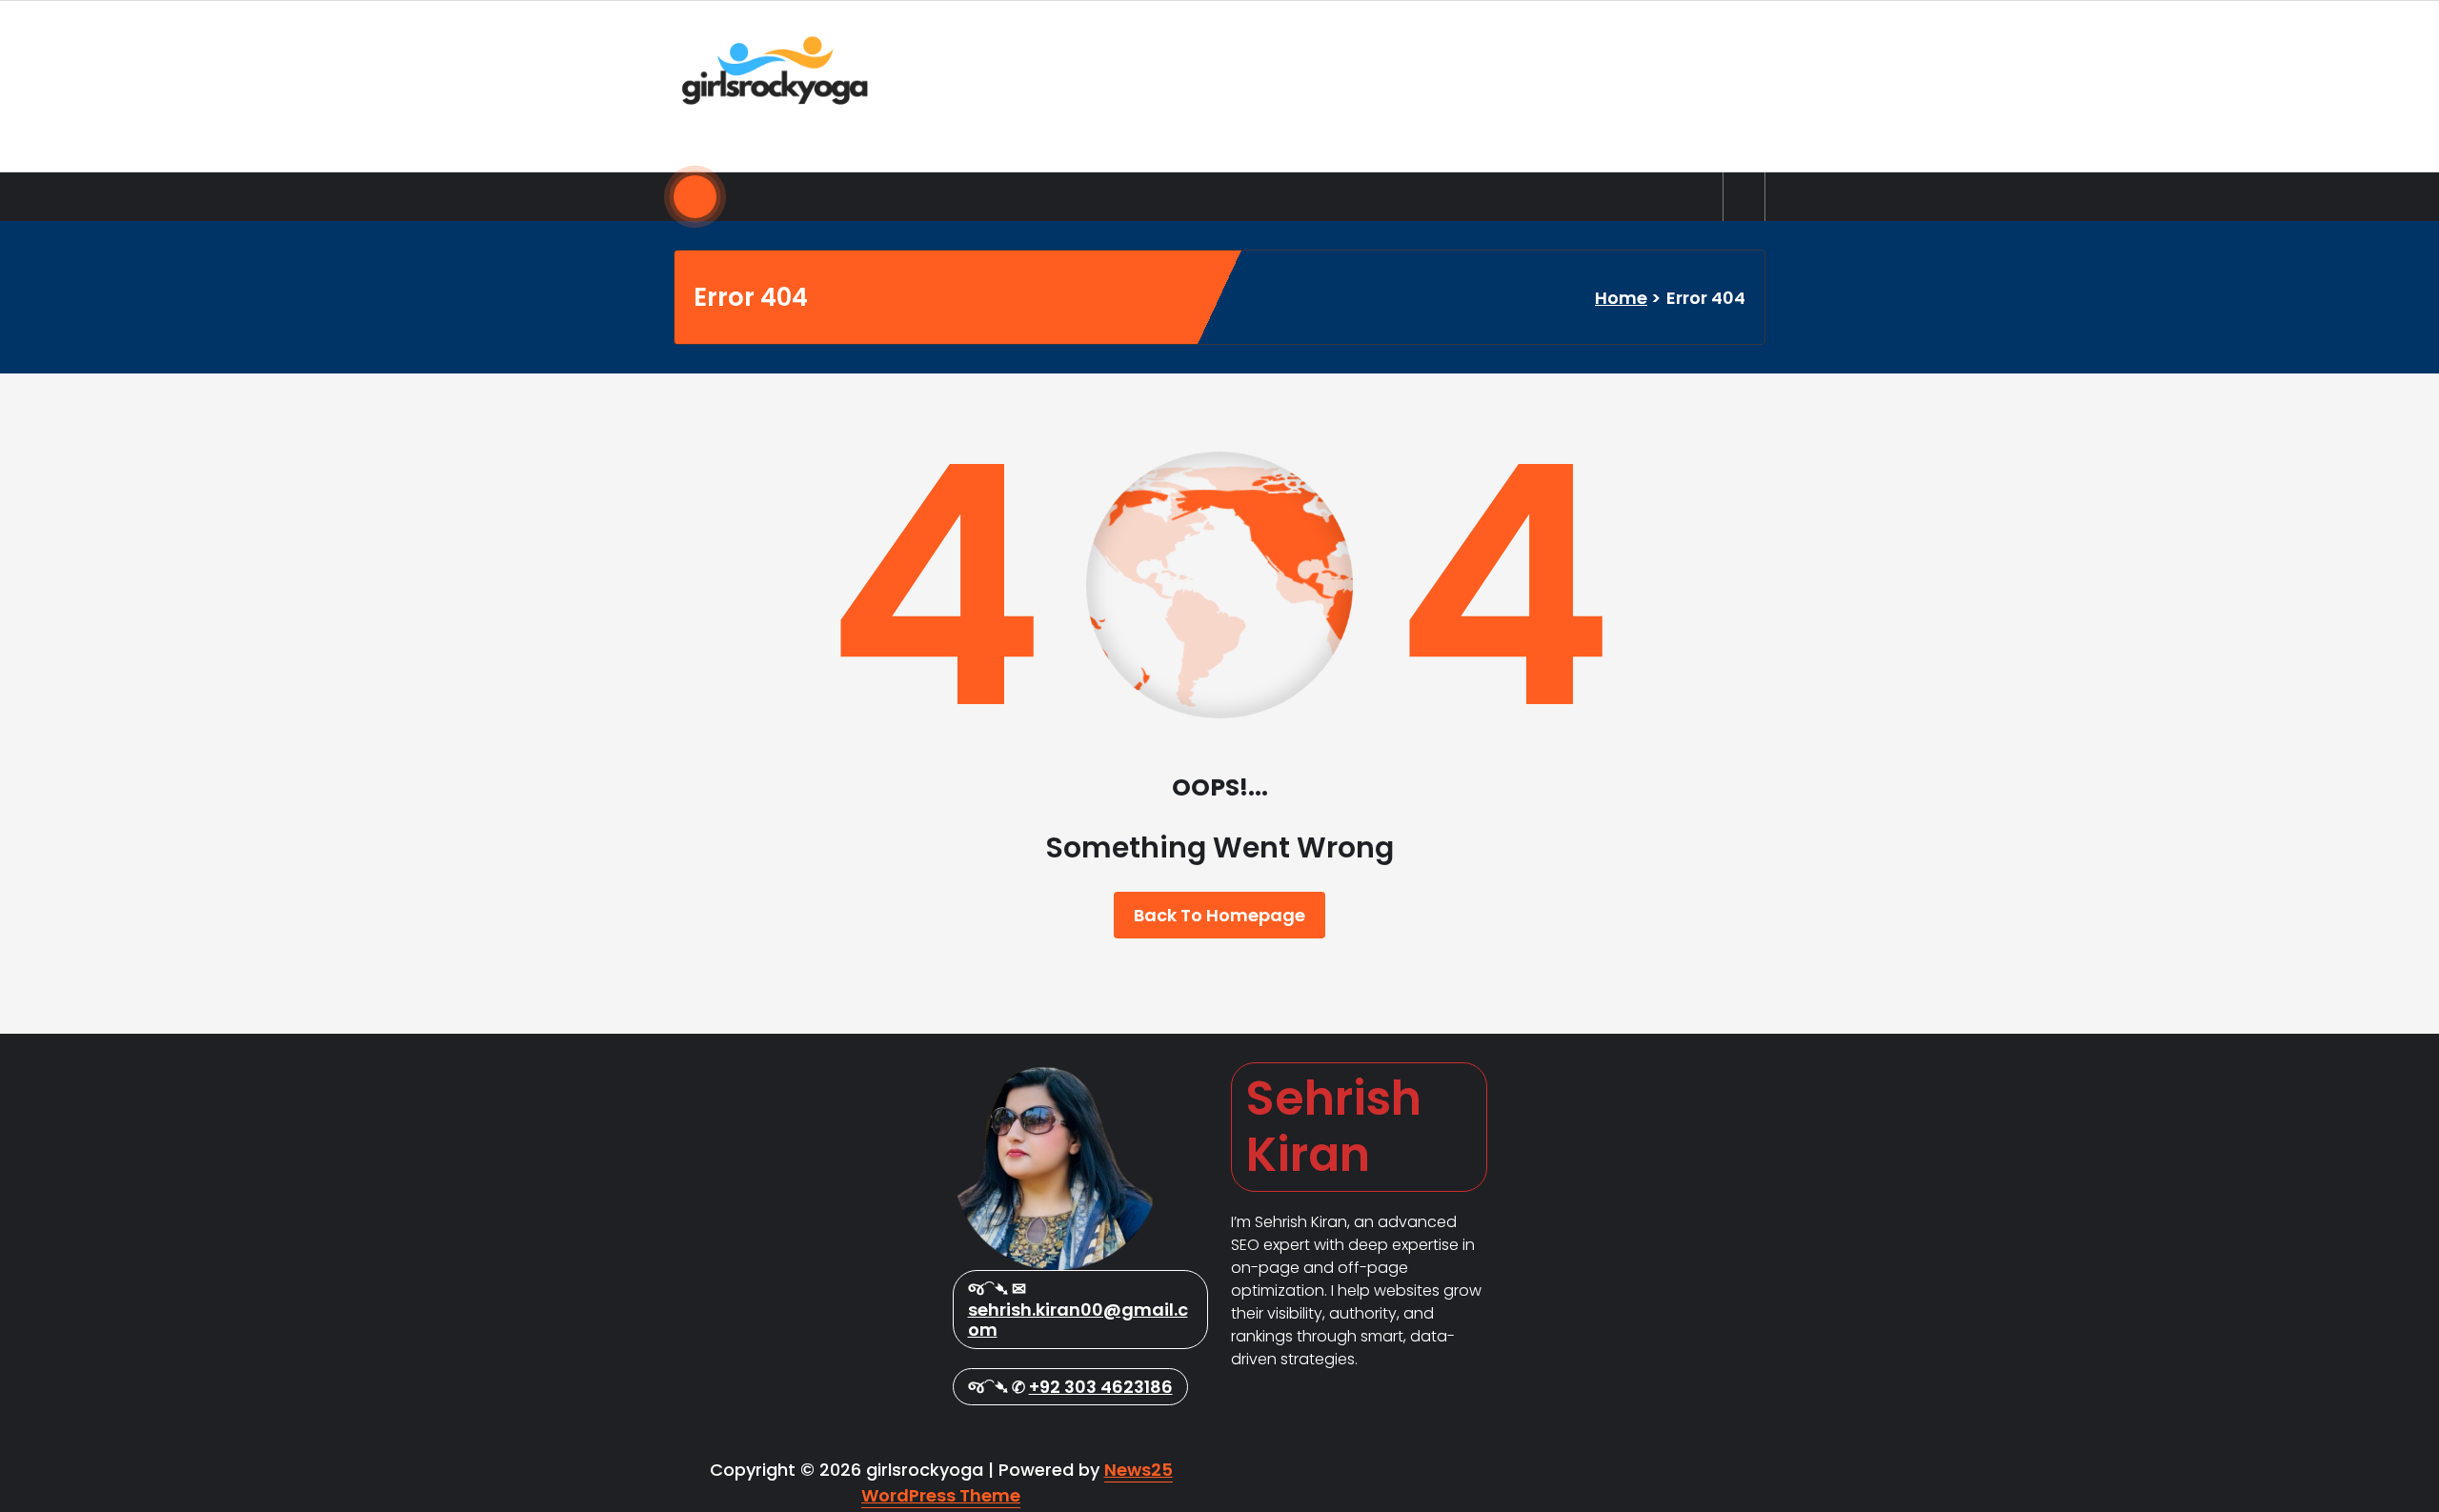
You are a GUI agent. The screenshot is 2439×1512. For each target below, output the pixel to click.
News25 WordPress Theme (1017, 1482)
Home (1621, 298)
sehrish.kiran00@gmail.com (1078, 1320)
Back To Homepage (1219, 915)
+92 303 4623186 (1101, 1387)
